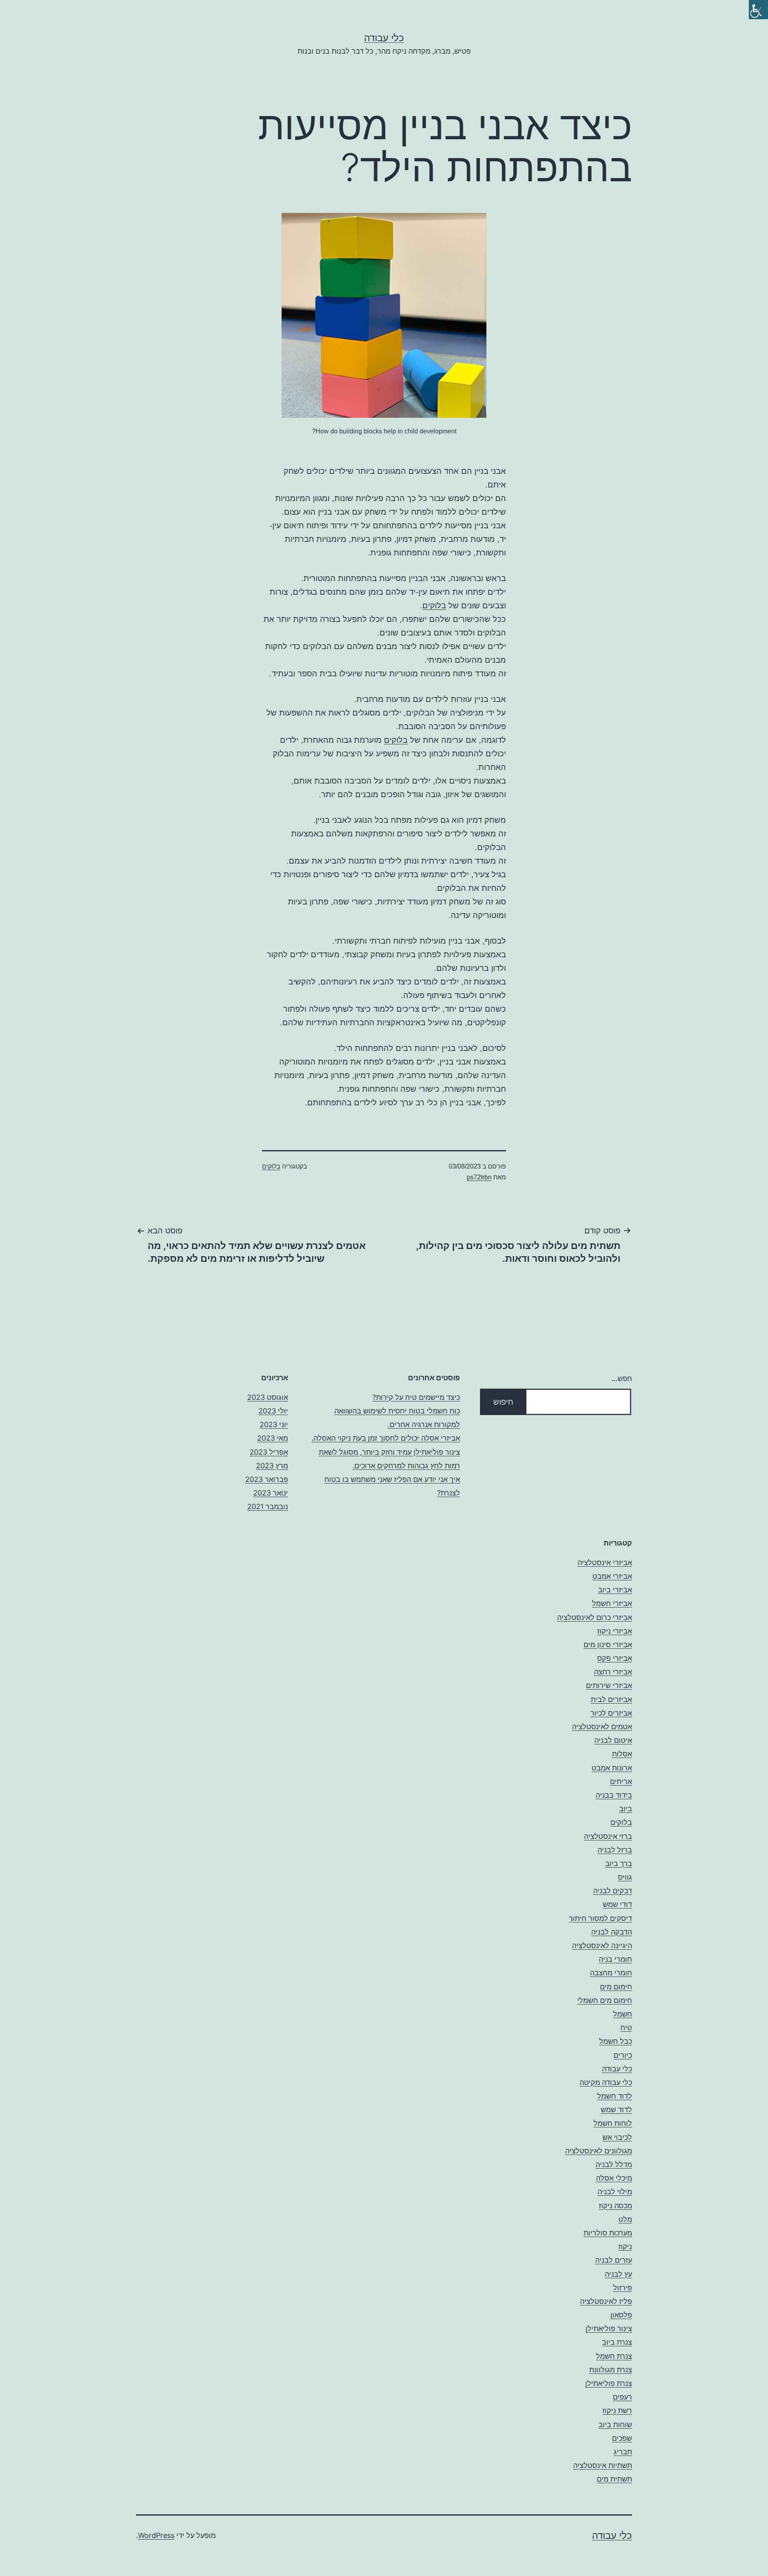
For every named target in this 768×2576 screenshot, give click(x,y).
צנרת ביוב (617, 2342)
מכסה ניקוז (615, 2206)
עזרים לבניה (614, 2260)
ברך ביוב (619, 1863)
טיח (626, 2028)
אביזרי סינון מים (608, 1645)
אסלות (622, 1754)
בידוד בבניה (614, 1795)
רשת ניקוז (617, 2411)
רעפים (622, 2397)
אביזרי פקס (615, 1658)
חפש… (622, 1378)
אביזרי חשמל (612, 1603)
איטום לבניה (613, 1740)
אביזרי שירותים (609, 1685)
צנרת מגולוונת (611, 2370)
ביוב (626, 1809)
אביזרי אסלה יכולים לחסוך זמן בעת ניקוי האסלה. (386, 1438)
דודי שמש (617, 1904)
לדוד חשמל (615, 2096)
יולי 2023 (273, 1411)
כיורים (623, 2055)
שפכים (622, 2438)
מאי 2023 (273, 1438)
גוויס (625, 1877)
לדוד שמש (616, 2110)
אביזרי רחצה (613, 1672)
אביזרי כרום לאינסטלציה (595, 1617)
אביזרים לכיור (611, 1713)
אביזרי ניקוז (615, 1631)
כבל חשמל (616, 2041)
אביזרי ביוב (615, 1590)
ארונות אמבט (612, 1768)
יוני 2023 (274, 1424)
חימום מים (616, 1987)
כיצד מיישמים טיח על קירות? (416, 1397)
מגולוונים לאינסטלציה (599, 2151)
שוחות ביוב (615, 2425)
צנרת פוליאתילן (609, 2383)
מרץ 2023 (272, 1466)
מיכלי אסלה (614, 2178)
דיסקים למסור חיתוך (600, 1918)
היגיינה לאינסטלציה (602, 1946)
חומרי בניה (615, 1959)
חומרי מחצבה (611, 1973)
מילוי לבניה (615, 2192)
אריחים (621, 1781)
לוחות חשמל (613, 2123)
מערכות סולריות (608, 2233)
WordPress (156, 2535)
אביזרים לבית (611, 1699)
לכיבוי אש (617, 2137)
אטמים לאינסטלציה (602, 1727)
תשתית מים (614, 2479)
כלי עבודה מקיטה (606, 2082)
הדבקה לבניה (612, 1932)
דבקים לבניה (613, 1891)
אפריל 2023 (269, 1452)
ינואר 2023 (271, 1493)
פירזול (623, 2288)
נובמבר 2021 (268, 1507)
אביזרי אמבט (612, 1576)
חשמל (623, 2014)
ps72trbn (479, 1177)
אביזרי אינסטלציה (605, 1563)
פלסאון (621, 2315)
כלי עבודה (384, 38)
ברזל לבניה (615, 1850)
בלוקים (434, 605)
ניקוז (625, 2246)
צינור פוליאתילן (609, 2328)
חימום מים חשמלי (605, 2000)
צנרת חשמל (614, 2356)
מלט (625, 2219)
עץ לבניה (618, 2274)
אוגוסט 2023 (268, 1397)
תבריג (623, 2452)
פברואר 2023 (267, 1479)
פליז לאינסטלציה (606, 2301)
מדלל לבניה (614, 2164)
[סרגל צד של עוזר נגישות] (758, 10)
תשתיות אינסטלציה (603, 2465)
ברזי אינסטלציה (608, 1836)
